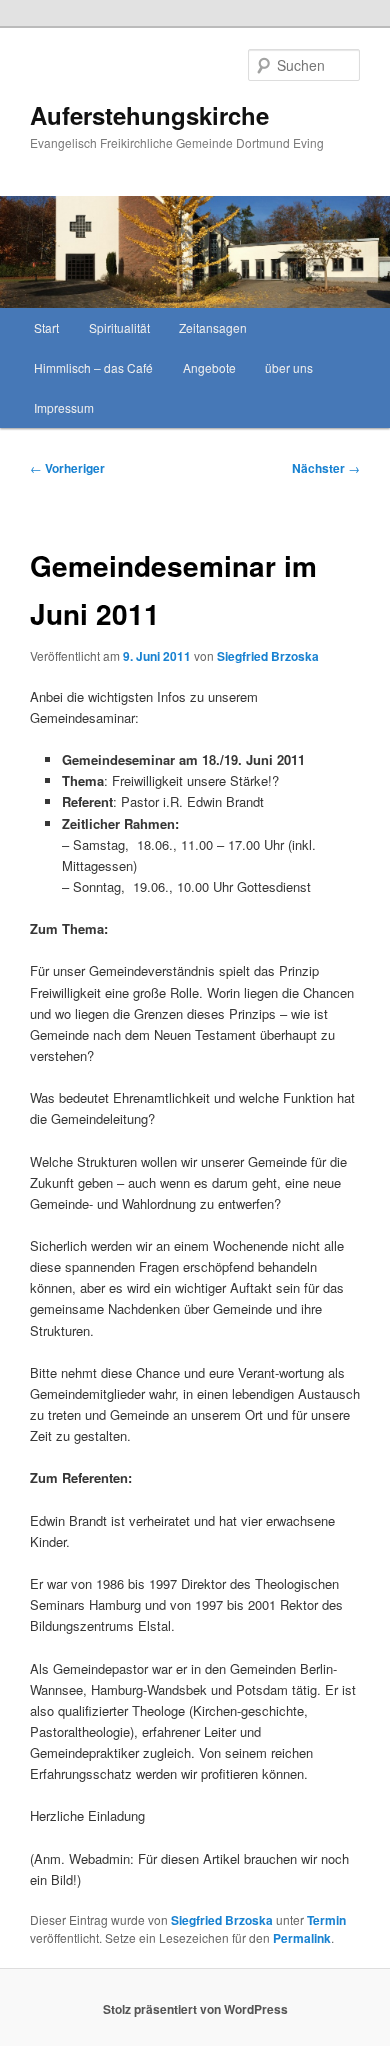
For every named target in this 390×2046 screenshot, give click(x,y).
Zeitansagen (213, 327)
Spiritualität (119, 327)
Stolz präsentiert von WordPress (195, 2009)
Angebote (209, 367)
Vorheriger (67, 468)
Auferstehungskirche (149, 115)
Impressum (64, 407)
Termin (326, 1920)
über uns (289, 367)
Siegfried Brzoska (268, 656)
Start (46, 327)
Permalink (302, 1938)
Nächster (326, 468)
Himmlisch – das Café (93, 367)
